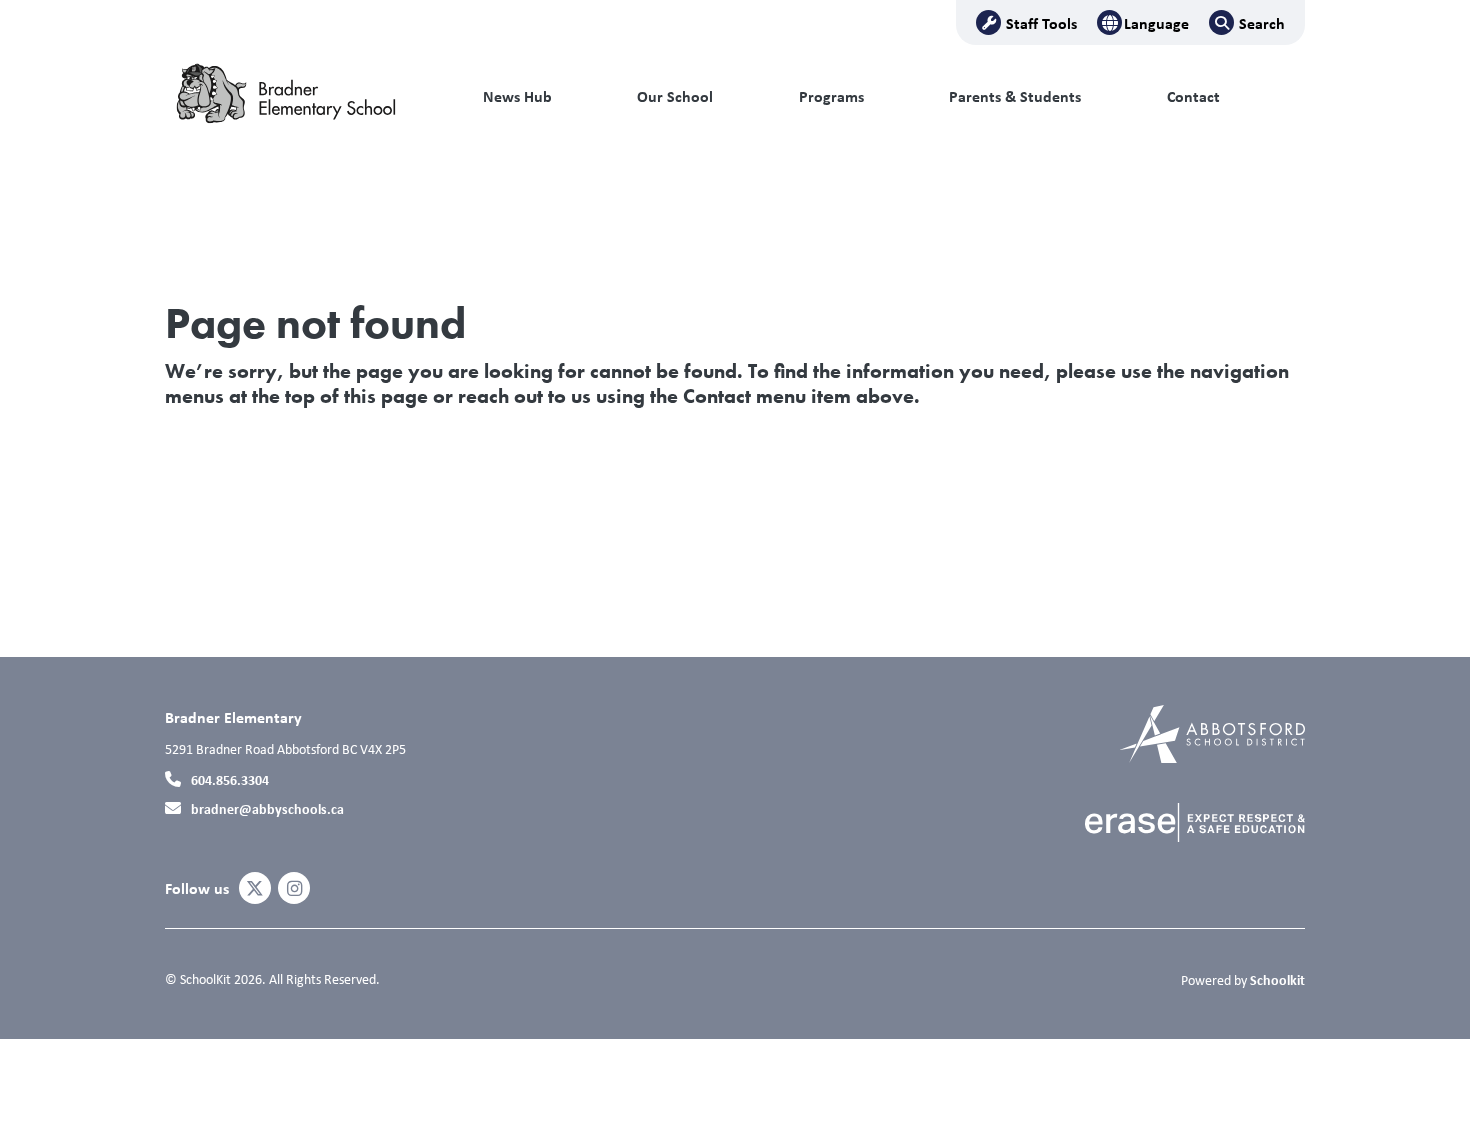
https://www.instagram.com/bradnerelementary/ (294, 889)
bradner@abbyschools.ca (267, 808)
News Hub (517, 96)
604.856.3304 (230, 779)
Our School (675, 96)
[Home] (300, 97)
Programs (831, 96)
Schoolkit (1277, 979)
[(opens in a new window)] (1212, 732)
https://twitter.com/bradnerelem (255, 889)
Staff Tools (1041, 23)
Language (1156, 23)
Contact (1193, 96)
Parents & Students (1015, 96)
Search (1262, 23)
